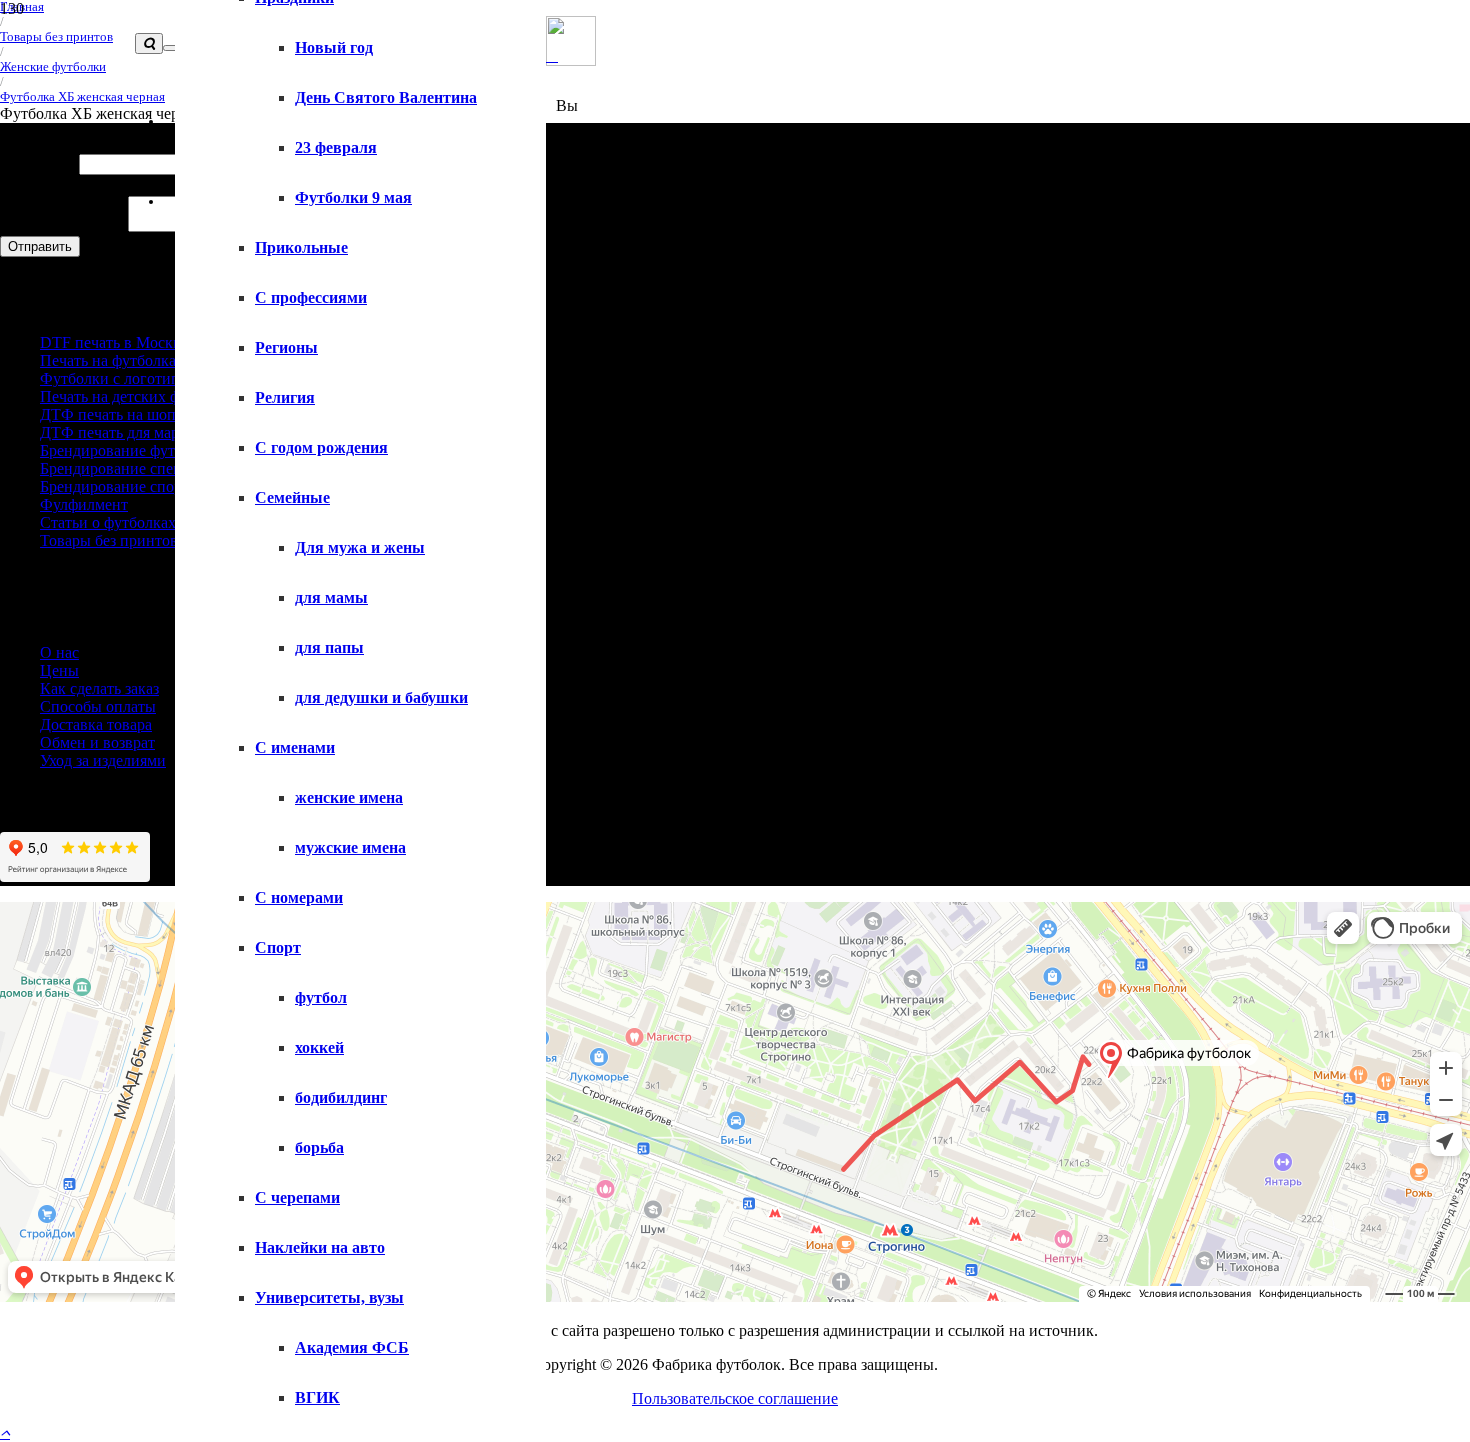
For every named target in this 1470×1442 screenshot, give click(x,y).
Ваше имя (39, 163)
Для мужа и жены (360, 547)
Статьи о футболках (108, 522)
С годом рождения (321, 447)
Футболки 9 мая (353, 197)
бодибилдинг (341, 1097)
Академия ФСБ (352, 1347)
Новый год (334, 47)
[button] (5, 1432)
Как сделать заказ (99, 688)
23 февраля (336, 147)
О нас (59, 652)
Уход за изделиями (103, 760)
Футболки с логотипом (119, 378)
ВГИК (317, 1397)
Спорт (278, 947)
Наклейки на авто (320, 1247)
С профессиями (311, 297)
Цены (59, 670)
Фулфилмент (84, 504)
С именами (295, 747)
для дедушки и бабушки (381, 697)
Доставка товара (96, 724)
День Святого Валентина (386, 97)
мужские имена (350, 847)
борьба (319, 1147)
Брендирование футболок (127, 450)
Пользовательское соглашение (735, 1398)
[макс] (571, 60)
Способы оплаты (98, 706)
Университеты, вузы (329, 1297)
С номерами (299, 897)
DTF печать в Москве (114, 342)
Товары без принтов (109, 540)
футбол (321, 997)
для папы (329, 647)
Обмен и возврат (97, 742)
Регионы (286, 347)
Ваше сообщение (64, 226)
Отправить (40, 246)
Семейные (292, 497)
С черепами (297, 1197)
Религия (285, 397)
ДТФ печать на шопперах (127, 414)
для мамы (331, 597)
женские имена (349, 797)
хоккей (319, 1047)
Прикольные (301, 247)
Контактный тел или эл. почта (109, 184)
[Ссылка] (552, 55)
